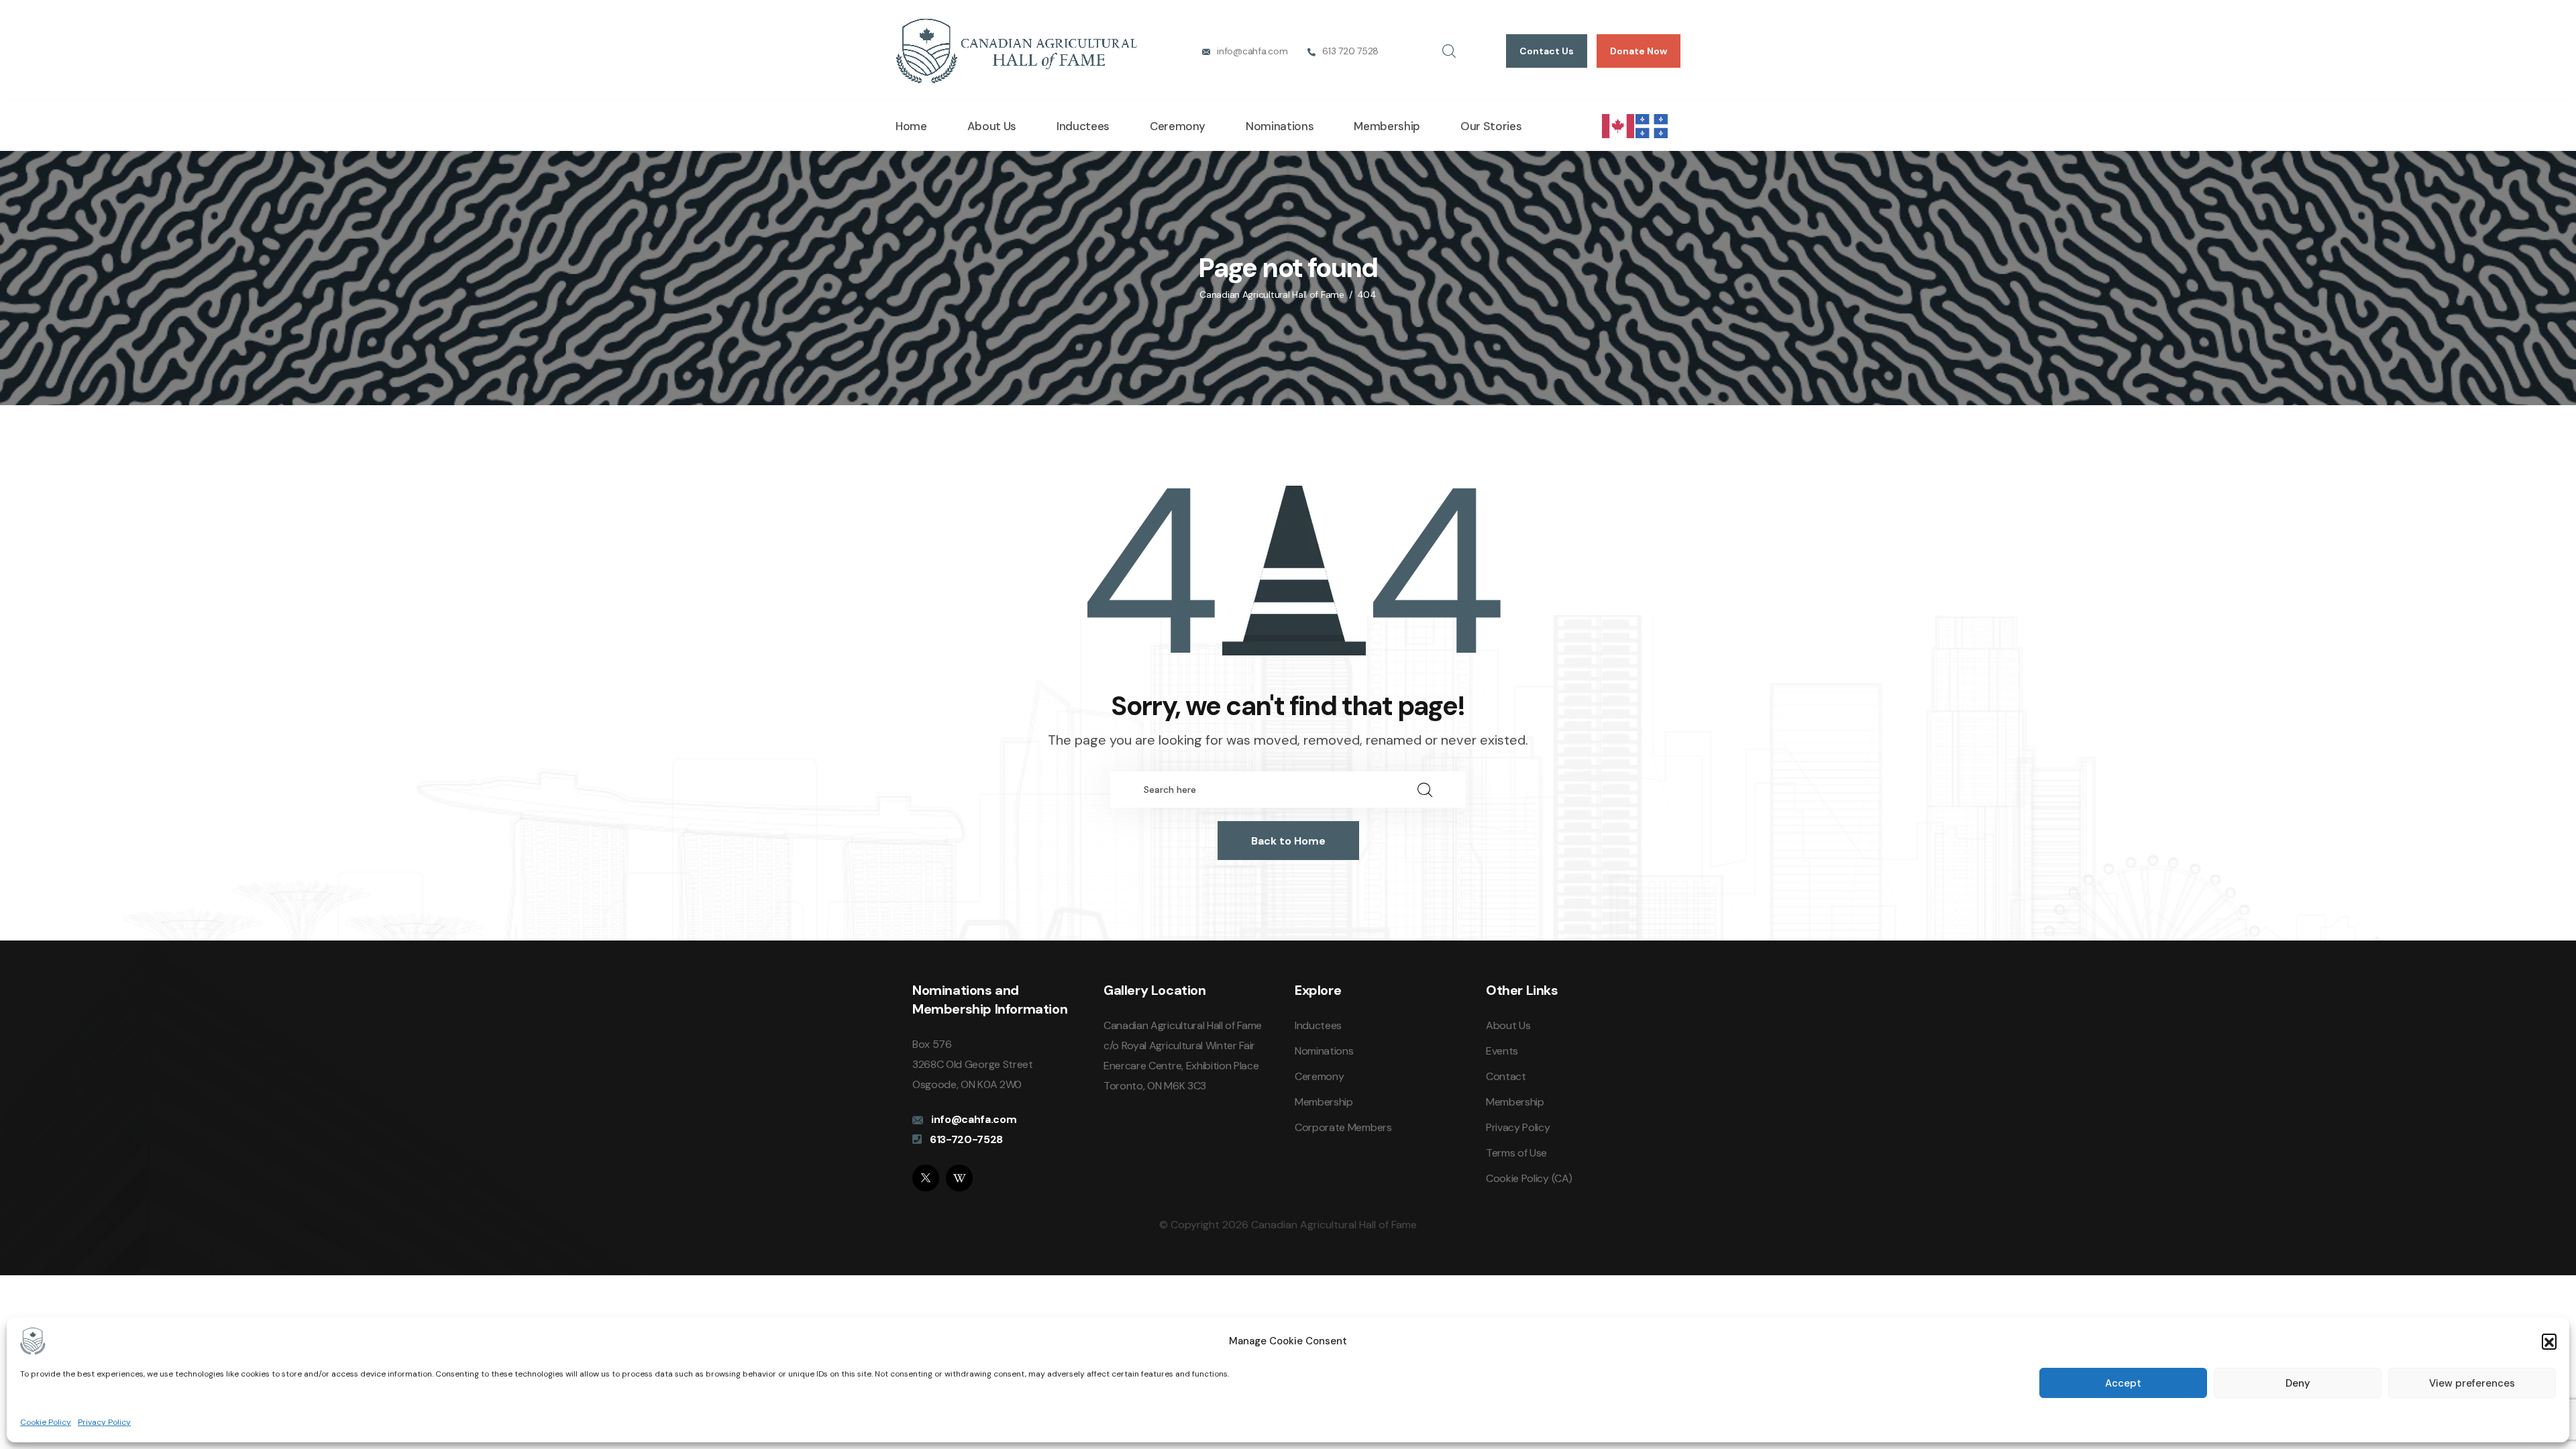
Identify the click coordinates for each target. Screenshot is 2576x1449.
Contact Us (1547, 51)
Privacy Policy (104, 1422)
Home (911, 126)
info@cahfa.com (1252, 51)
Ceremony (1178, 126)
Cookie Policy (46, 1422)
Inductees (1083, 126)
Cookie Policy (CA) (1529, 1178)
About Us (992, 126)
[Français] (1652, 125)
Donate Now (1639, 51)
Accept (2123, 1383)
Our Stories (1491, 126)
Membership (1387, 126)
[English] (1619, 125)
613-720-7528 (966, 1139)
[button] (2549, 1341)
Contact (1506, 1076)
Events (1502, 1051)
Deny (2298, 1383)
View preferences (2472, 1383)
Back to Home (1288, 841)
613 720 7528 (1350, 51)
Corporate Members (1343, 1127)
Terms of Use (1516, 1153)
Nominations (1280, 126)
